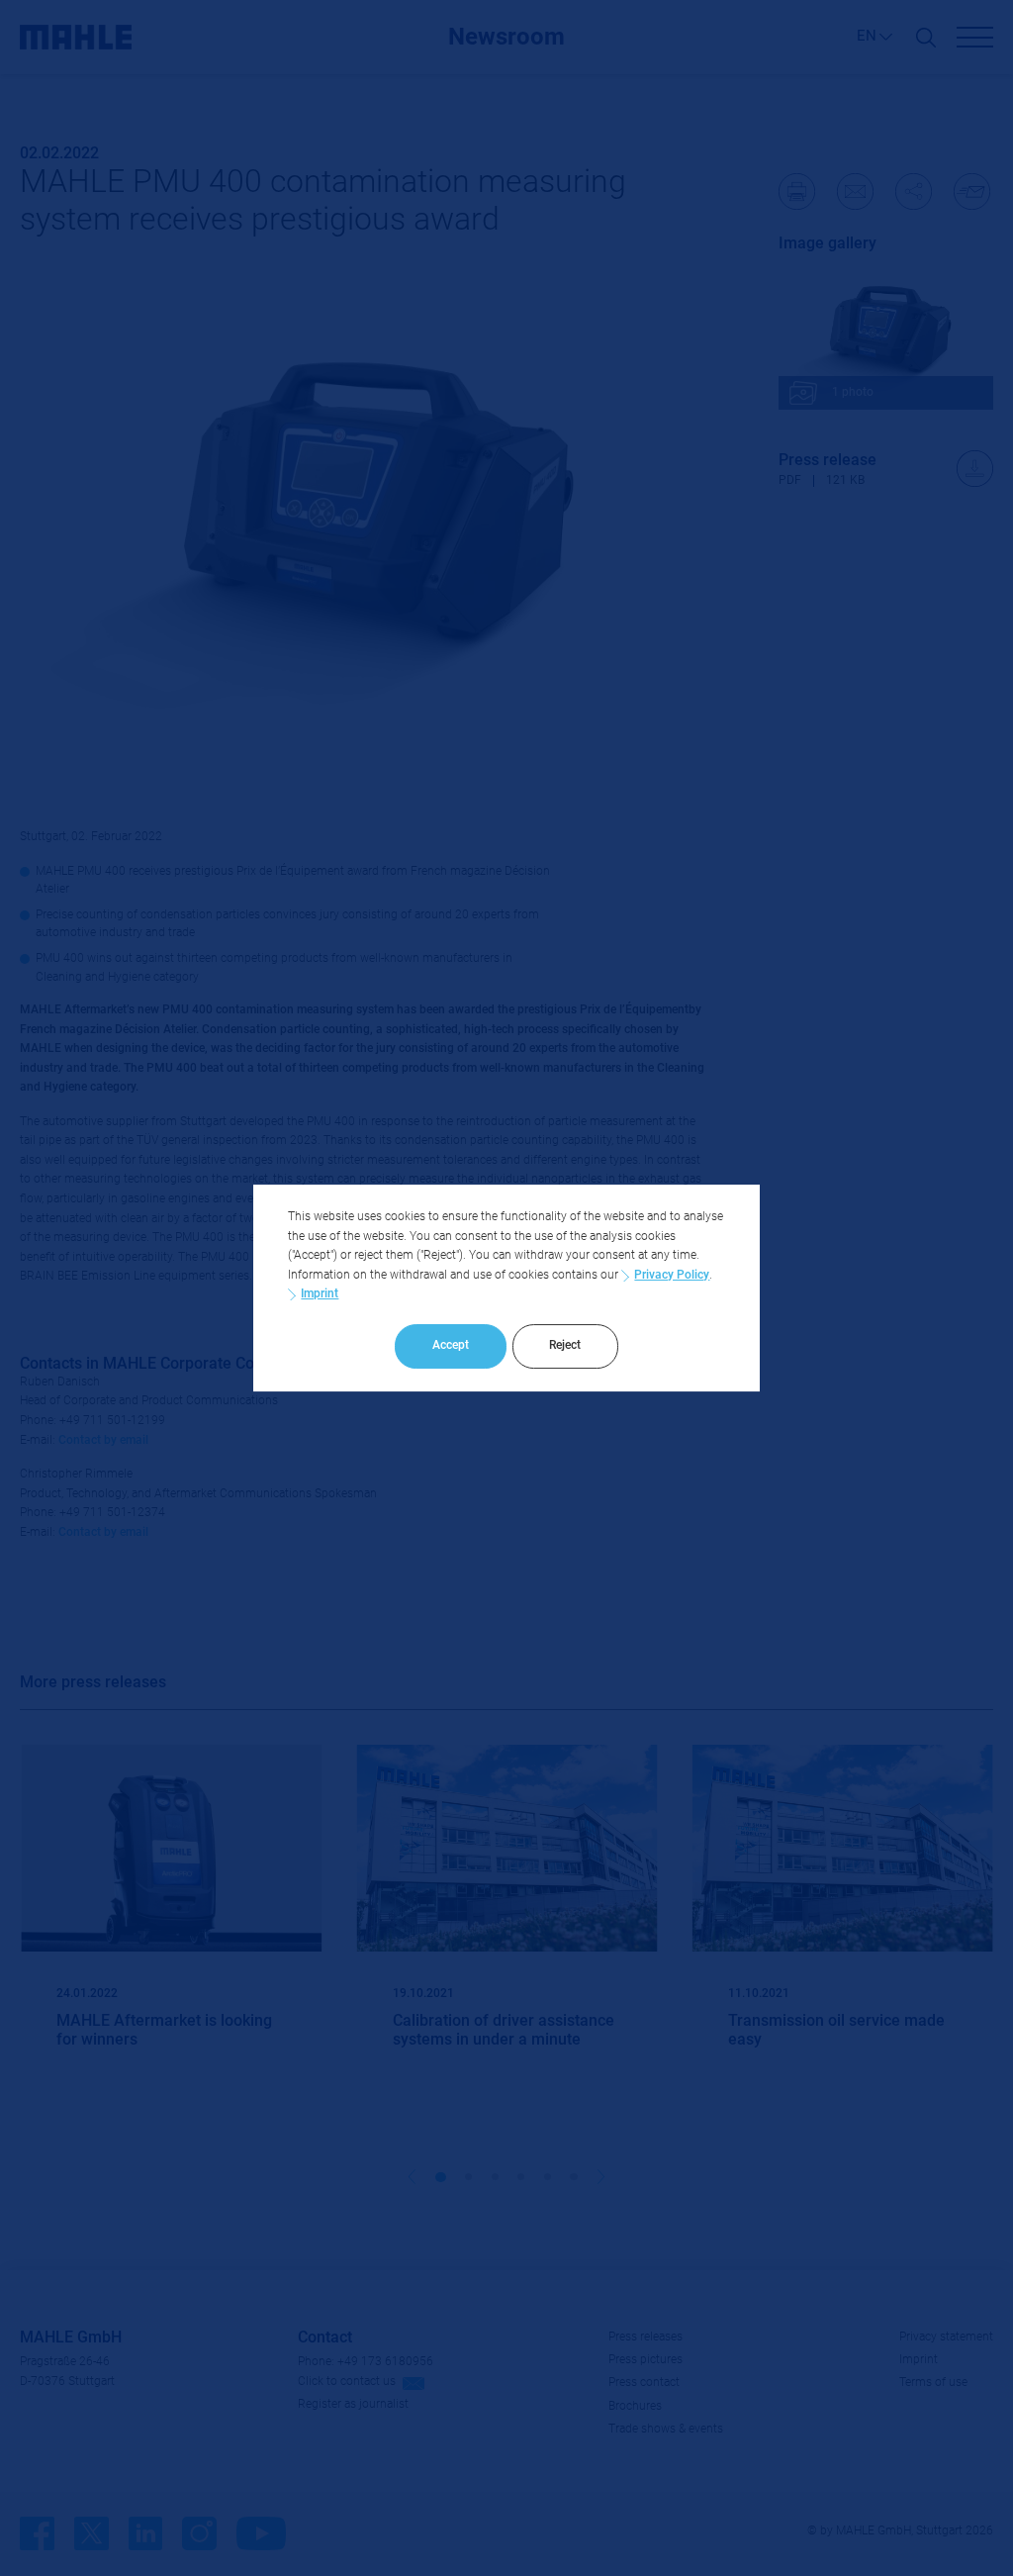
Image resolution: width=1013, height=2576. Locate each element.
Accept (451, 1345)
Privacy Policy (672, 1275)
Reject (565, 1345)
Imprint (320, 1293)
